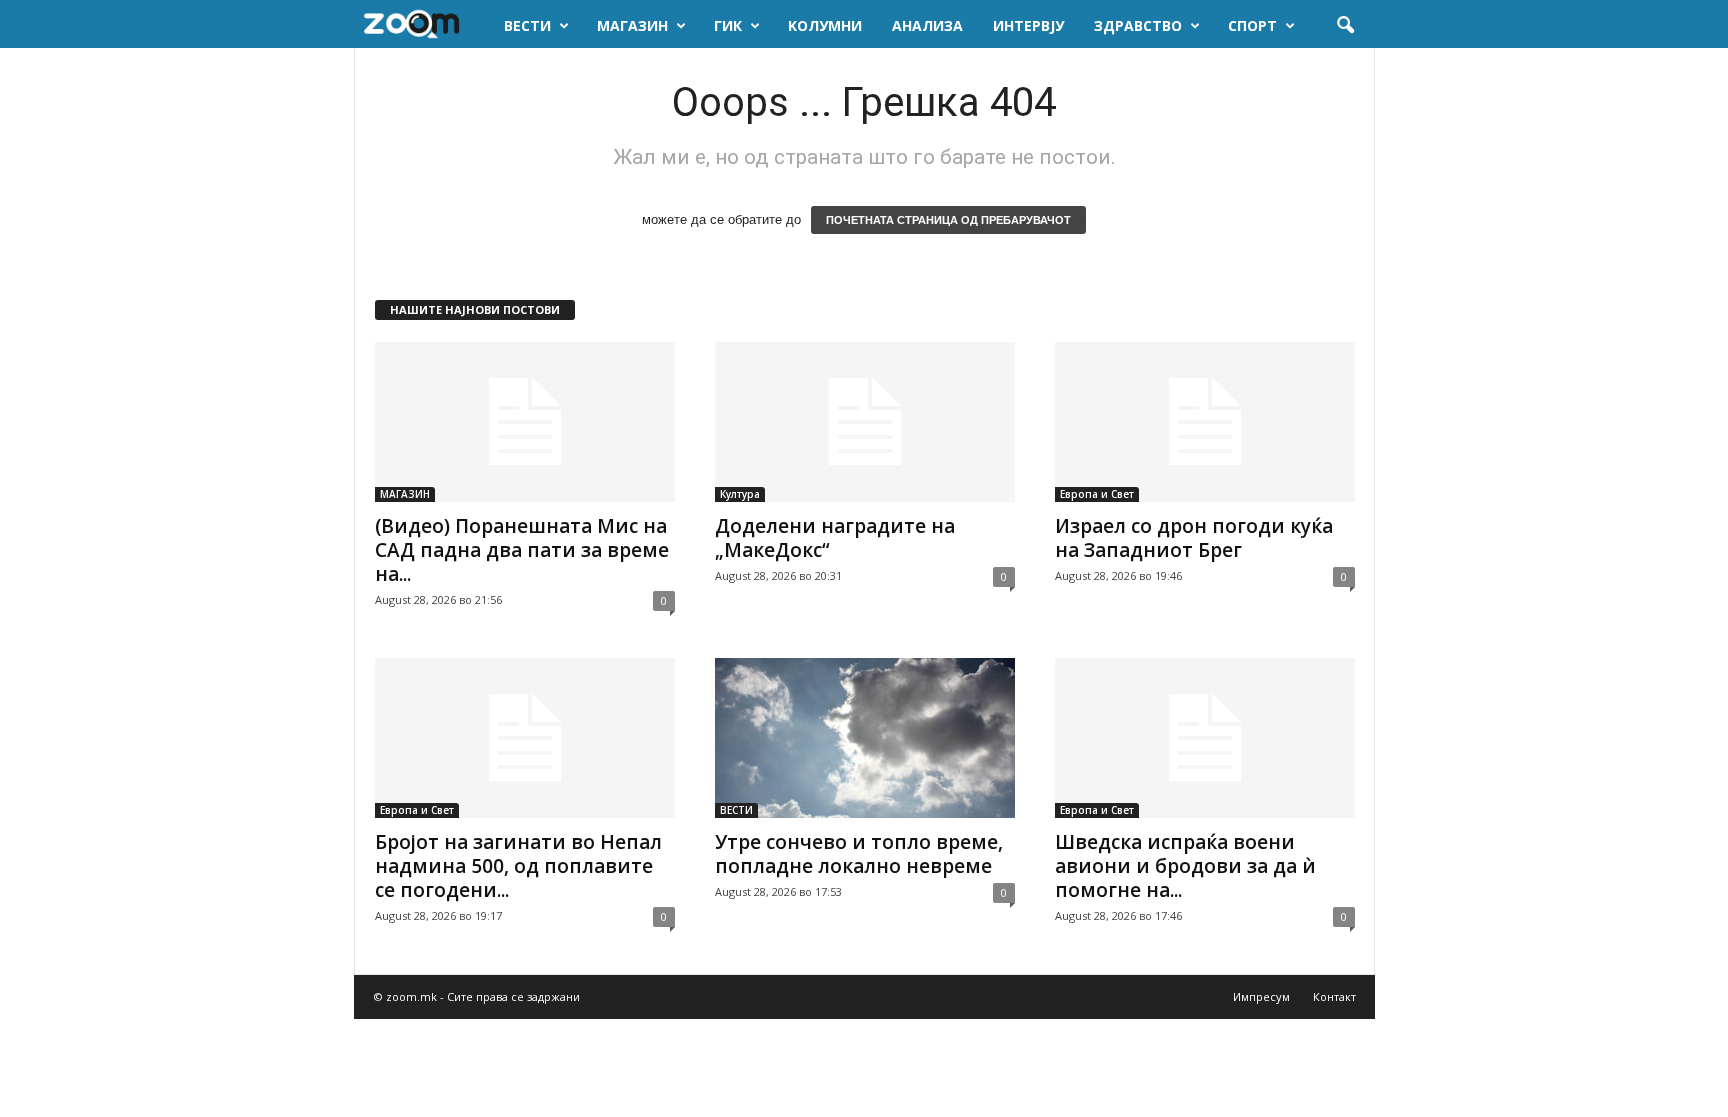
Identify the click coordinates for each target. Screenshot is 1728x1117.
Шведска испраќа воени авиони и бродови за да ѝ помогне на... (1185, 866)
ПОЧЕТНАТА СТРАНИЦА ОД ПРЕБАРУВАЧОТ (948, 220)
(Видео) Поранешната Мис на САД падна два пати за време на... (522, 550)
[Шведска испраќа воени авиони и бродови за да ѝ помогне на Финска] (1205, 738)
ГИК (728, 25)
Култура (740, 494)
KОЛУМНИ (825, 25)
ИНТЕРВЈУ (1028, 25)
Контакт (1334, 996)
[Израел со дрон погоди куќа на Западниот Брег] (1205, 422)
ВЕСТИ (527, 25)
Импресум (1261, 996)
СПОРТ (1252, 25)
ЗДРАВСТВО (1138, 25)
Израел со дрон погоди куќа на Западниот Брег (1194, 538)
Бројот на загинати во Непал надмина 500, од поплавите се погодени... (518, 866)
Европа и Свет (1097, 494)
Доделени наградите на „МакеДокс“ (835, 538)
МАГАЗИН (632, 25)
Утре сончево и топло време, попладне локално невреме (859, 854)
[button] (1345, 26)
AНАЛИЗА (927, 25)
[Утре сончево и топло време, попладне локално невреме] (865, 738)
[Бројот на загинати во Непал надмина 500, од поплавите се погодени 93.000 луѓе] (525, 738)
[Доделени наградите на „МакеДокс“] (865, 422)
